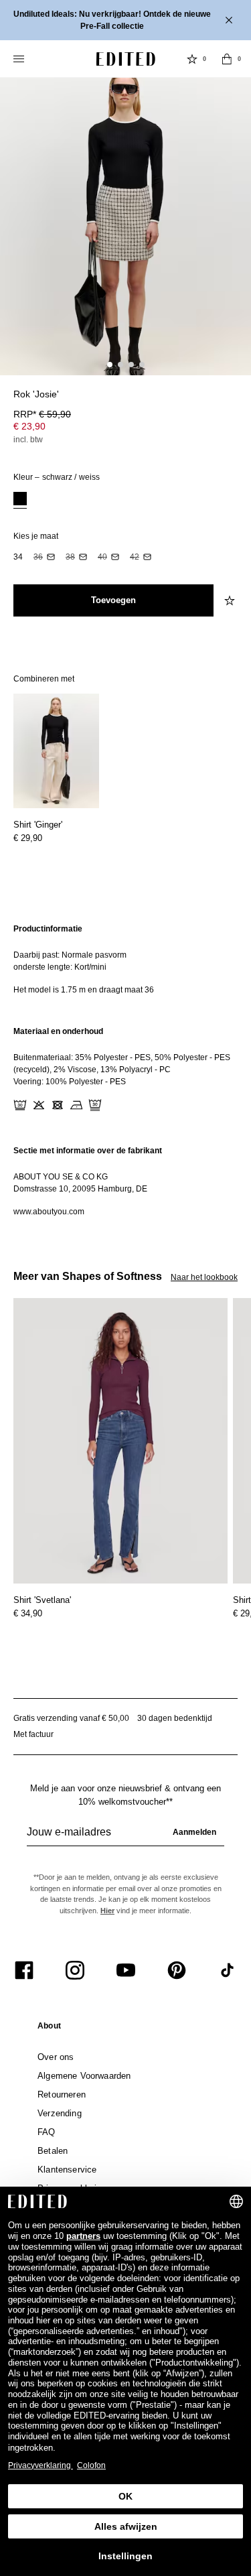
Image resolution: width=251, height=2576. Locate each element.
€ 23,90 (29, 426)
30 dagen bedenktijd (175, 1718)
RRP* (42, 414)
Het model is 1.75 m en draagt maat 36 (84, 990)
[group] (125, 1838)
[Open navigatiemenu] (20, 59)
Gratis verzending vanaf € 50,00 (71, 1718)
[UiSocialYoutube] (126, 1970)
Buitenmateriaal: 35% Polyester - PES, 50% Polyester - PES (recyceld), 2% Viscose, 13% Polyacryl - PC (122, 1064)
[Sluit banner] (230, 20)
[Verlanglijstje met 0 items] (192, 59)
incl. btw (28, 440)
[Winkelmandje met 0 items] (227, 59)
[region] (125, 959)
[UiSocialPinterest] (177, 1970)
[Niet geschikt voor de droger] (58, 1105)
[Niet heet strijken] (76, 1105)
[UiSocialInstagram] (75, 1970)
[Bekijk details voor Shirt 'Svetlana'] (120, 1441)
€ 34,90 (28, 1613)
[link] (49, 2028)
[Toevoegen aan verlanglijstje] (231, 402)
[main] (125, 1070)
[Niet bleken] (39, 1105)
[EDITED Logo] (126, 59)
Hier (107, 1911)
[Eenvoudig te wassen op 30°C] (20, 1105)
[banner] (125, 20)
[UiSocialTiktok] (228, 1970)
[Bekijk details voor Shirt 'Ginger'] (56, 751)
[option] (20, 500)
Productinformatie (48, 929)
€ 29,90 (28, 838)
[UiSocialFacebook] (24, 1970)
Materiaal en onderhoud (58, 1031)
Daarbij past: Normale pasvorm (70, 955)
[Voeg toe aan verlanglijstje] (231, 600)
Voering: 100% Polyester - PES (70, 1082)
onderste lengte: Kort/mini (60, 967)
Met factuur (33, 1734)
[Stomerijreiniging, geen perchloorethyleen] (95, 1105)
